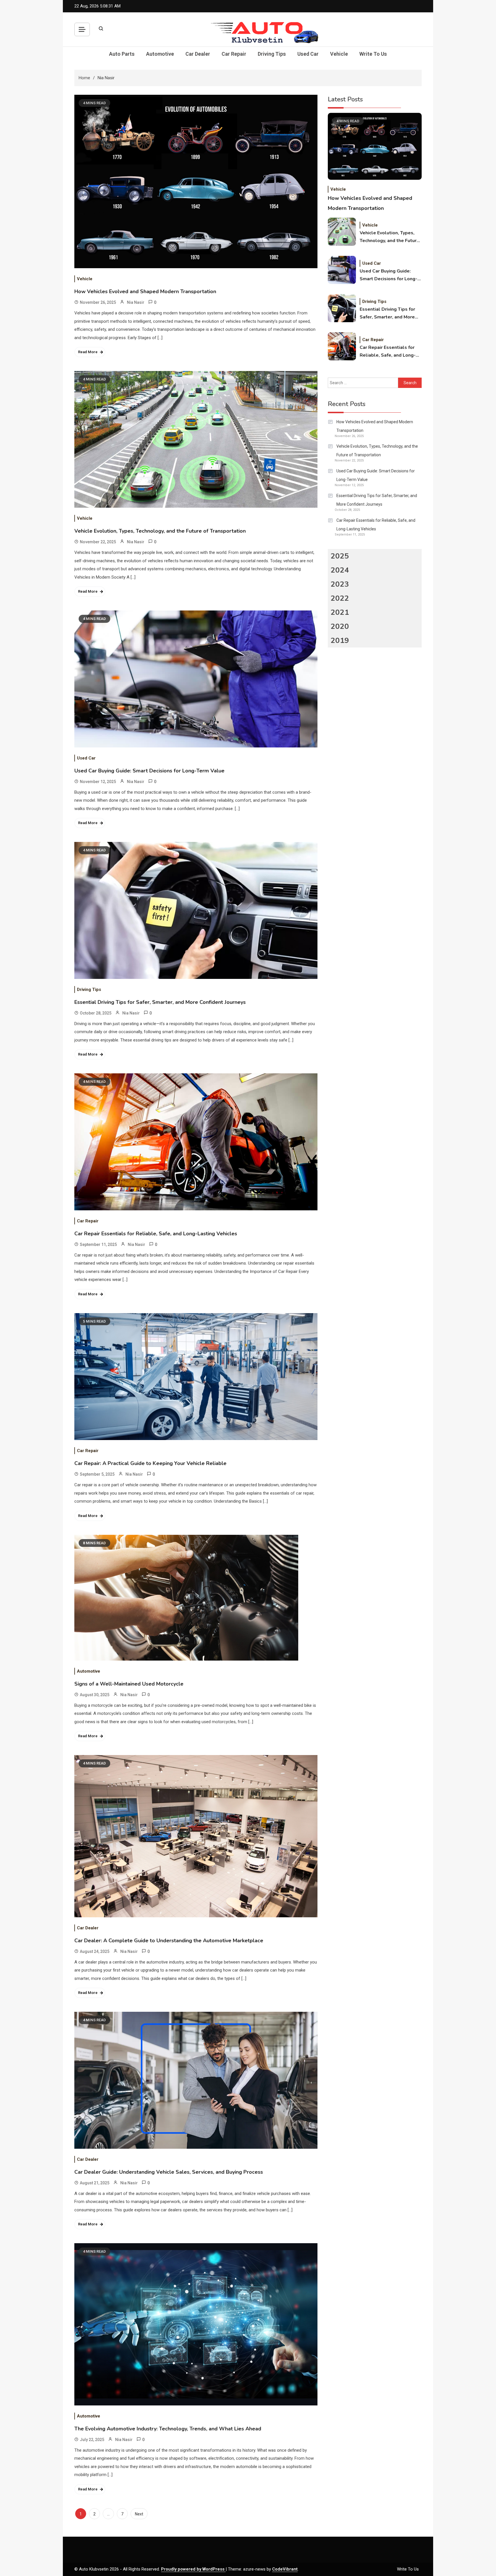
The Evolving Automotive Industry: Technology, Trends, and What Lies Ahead (168, 2429)
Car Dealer (198, 54)
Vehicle (339, 54)
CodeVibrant (285, 2569)
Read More (88, 352)
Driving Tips (272, 54)
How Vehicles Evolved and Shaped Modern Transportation (145, 291)
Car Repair (234, 54)
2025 (340, 556)
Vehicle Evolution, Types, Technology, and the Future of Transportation (160, 531)
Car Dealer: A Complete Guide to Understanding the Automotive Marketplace (169, 1941)
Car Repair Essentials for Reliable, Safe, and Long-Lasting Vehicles (156, 1234)
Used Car (308, 54)
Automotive (160, 54)
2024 (340, 570)
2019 (340, 640)
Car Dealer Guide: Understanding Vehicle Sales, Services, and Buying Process (169, 2172)
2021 (340, 612)
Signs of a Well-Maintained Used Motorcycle (129, 1684)
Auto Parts (122, 54)
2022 (340, 598)
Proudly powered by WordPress (193, 2569)
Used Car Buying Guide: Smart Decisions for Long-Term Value (149, 771)
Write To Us (373, 54)
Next (139, 2514)
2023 (340, 584)
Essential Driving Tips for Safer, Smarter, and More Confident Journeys (160, 1002)
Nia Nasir (136, 302)
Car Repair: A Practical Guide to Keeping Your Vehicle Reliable (150, 1463)
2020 (340, 626)
